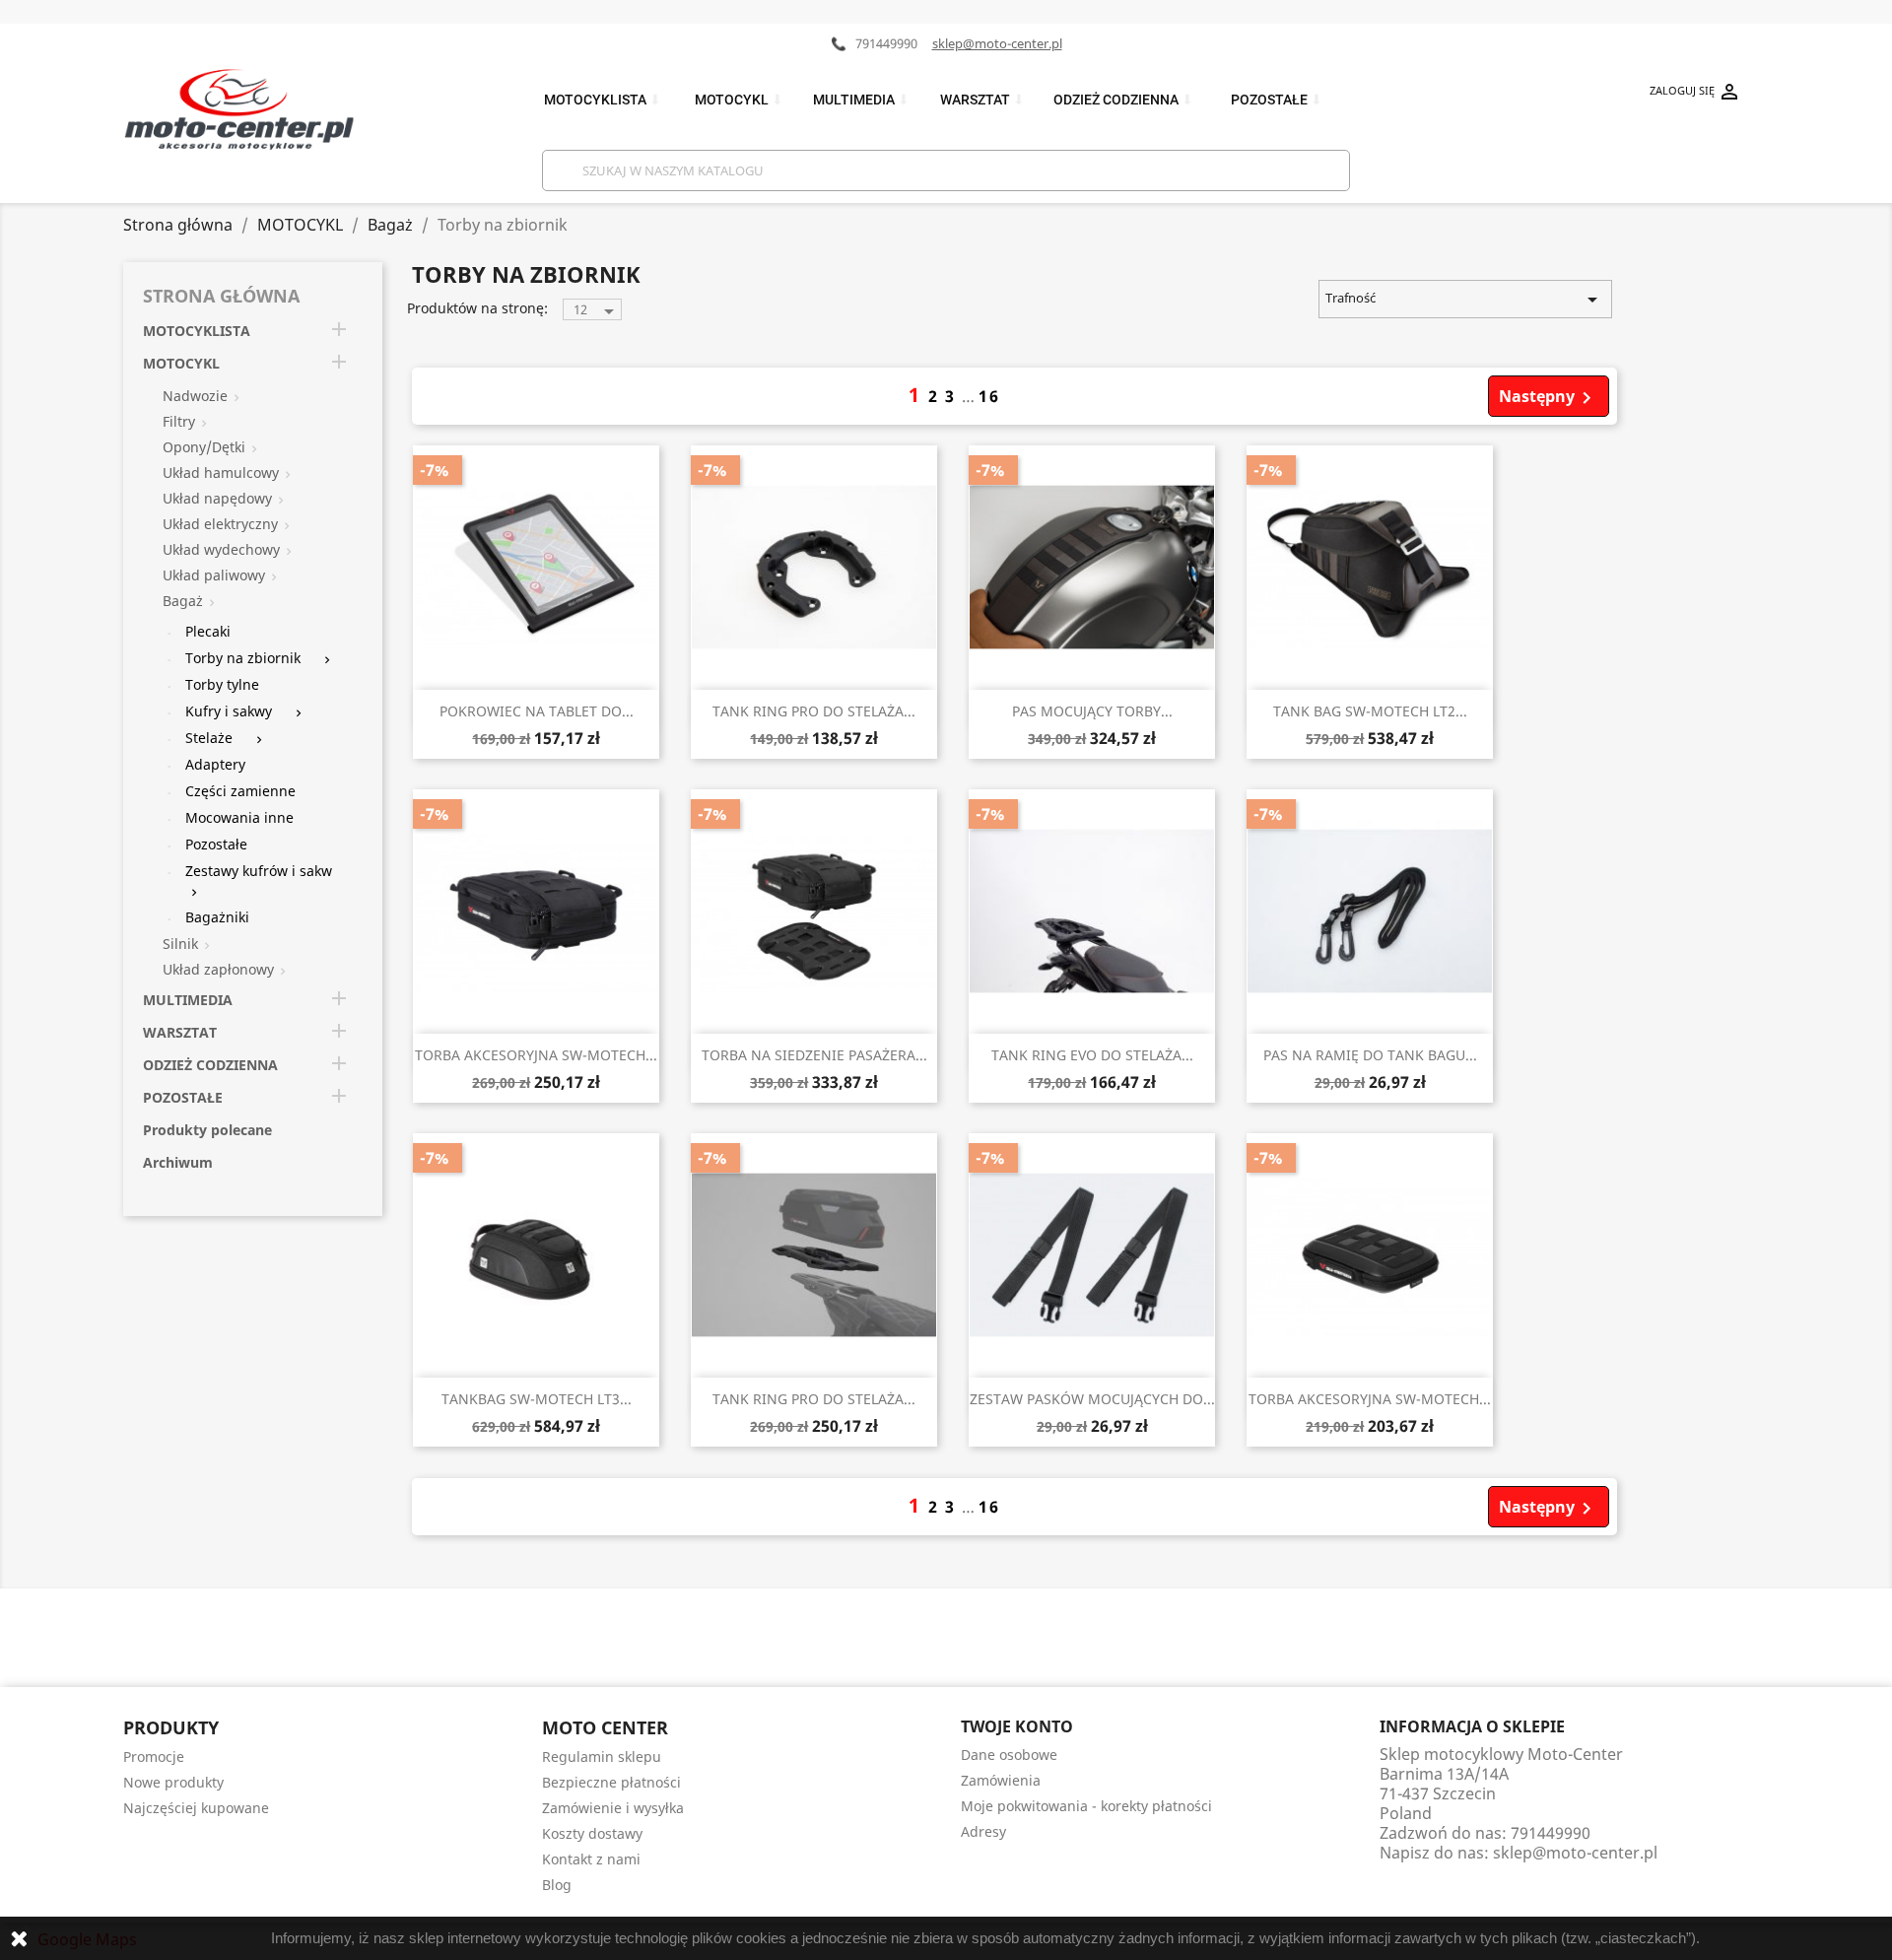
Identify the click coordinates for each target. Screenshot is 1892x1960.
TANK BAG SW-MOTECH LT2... (1370, 711)
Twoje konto (1017, 1726)
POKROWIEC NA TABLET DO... (537, 711)
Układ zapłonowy (218, 969)
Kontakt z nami (591, 1859)
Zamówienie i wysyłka (613, 1808)
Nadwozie (195, 396)
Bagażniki (217, 917)
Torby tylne (222, 684)
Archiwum (178, 1162)
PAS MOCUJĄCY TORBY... (1092, 711)
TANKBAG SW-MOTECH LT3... (537, 1399)
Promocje (154, 1757)
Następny (1549, 398)
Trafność (1465, 300)
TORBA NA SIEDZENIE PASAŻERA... (814, 1055)
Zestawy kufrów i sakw (259, 871)
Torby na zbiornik (243, 658)
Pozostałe (216, 844)
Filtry (179, 421)
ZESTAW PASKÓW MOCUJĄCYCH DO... (1092, 1399)
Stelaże (209, 738)
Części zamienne (240, 791)
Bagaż (183, 601)
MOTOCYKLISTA (603, 100)
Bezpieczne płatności (611, 1782)
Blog (557, 1885)
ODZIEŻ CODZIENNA (1123, 100)
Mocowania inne (239, 817)
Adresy (983, 1831)
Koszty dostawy (592, 1833)
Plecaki (208, 631)
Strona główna (221, 296)
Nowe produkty (173, 1782)
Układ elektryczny (220, 524)
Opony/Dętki (204, 447)
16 (989, 396)
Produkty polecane (207, 1130)
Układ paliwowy (214, 575)
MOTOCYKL (739, 100)
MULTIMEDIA (861, 100)
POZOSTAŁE (1277, 100)
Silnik (180, 944)
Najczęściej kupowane (196, 1808)
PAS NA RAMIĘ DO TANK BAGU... (1370, 1055)
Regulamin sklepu (602, 1757)
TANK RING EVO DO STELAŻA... (1092, 1055)
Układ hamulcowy (221, 473)
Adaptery (215, 764)
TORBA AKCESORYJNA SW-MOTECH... (536, 1055)
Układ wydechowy (221, 549)
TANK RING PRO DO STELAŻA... (814, 711)
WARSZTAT (982, 100)
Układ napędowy (217, 498)
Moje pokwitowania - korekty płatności (1086, 1806)
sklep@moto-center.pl (997, 43)
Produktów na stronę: (477, 308)
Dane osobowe (1009, 1755)
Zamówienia (1001, 1780)
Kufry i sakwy (229, 711)
